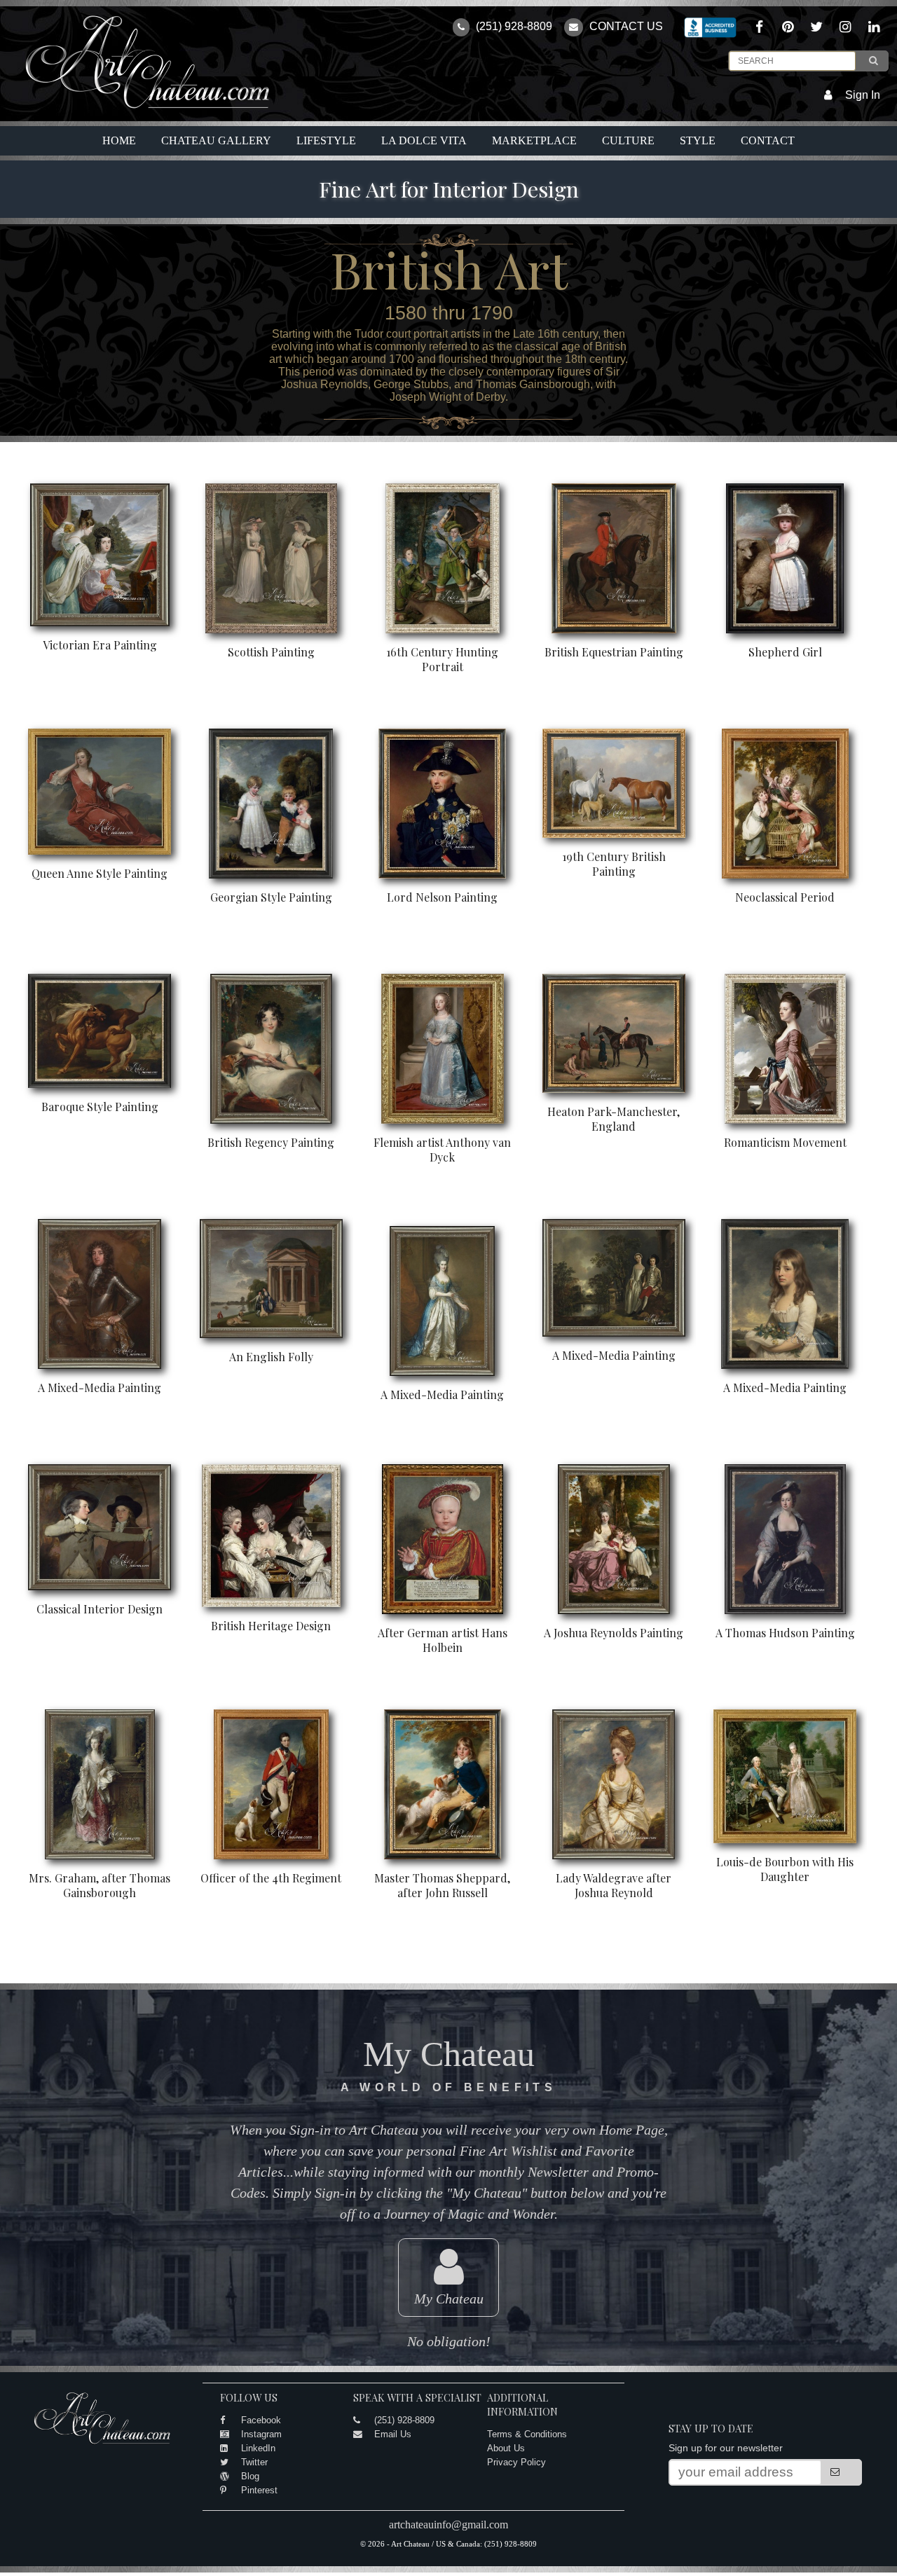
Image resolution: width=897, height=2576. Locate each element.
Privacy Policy (516, 2462)
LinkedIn (258, 2448)
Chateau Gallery (216, 140)
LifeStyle (326, 140)
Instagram (261, 2434)
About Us (506, 2448)
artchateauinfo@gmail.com (448, 2525)
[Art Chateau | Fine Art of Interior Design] (137, 109)
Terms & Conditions (527, 2434)
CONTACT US (625, 26)
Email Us (393, 2434)
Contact (768, 140)
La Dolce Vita (424, 140)
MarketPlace (534, 140)
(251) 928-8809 (513, 26)
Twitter (254, 2462)
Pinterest (259, 2490)
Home (119, 140)
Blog (250, 2476)
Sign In (863, 95)
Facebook (261, 2420)
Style (698, 140)
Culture (628, 140)
